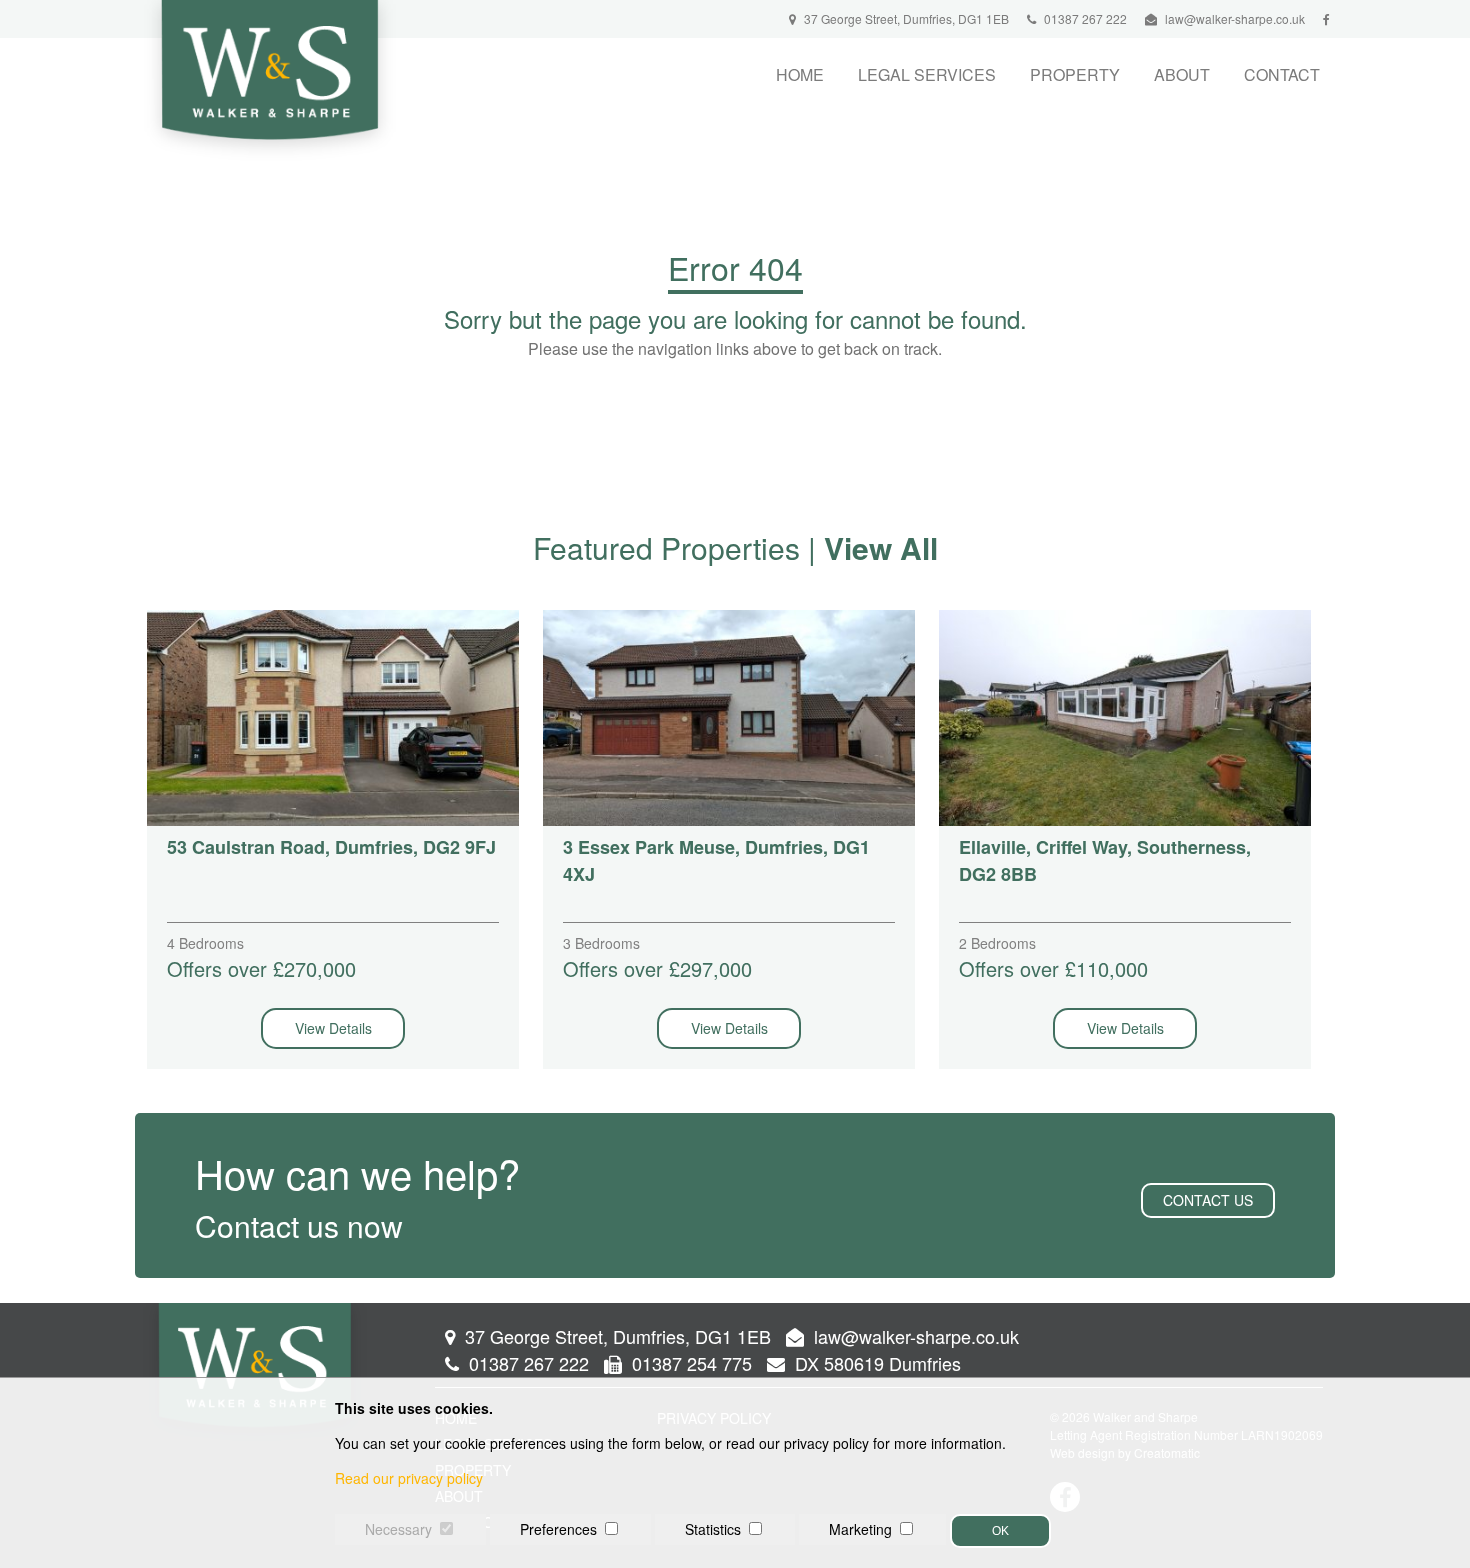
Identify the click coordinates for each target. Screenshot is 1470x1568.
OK (1000, 1531)
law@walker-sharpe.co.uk (1235, 18)
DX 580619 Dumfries (875, 1363)
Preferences (558, 1529)
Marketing (860, 1529)
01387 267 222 (1084, 18)
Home (800, 74)
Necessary (398, 1529)
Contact (1282, 74)
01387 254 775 (689, 1363)
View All (881, 547)
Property (1075, 74)
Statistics (713, 1529)
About (1182, 74)
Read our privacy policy (409, 1478)
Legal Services (927, 74)
